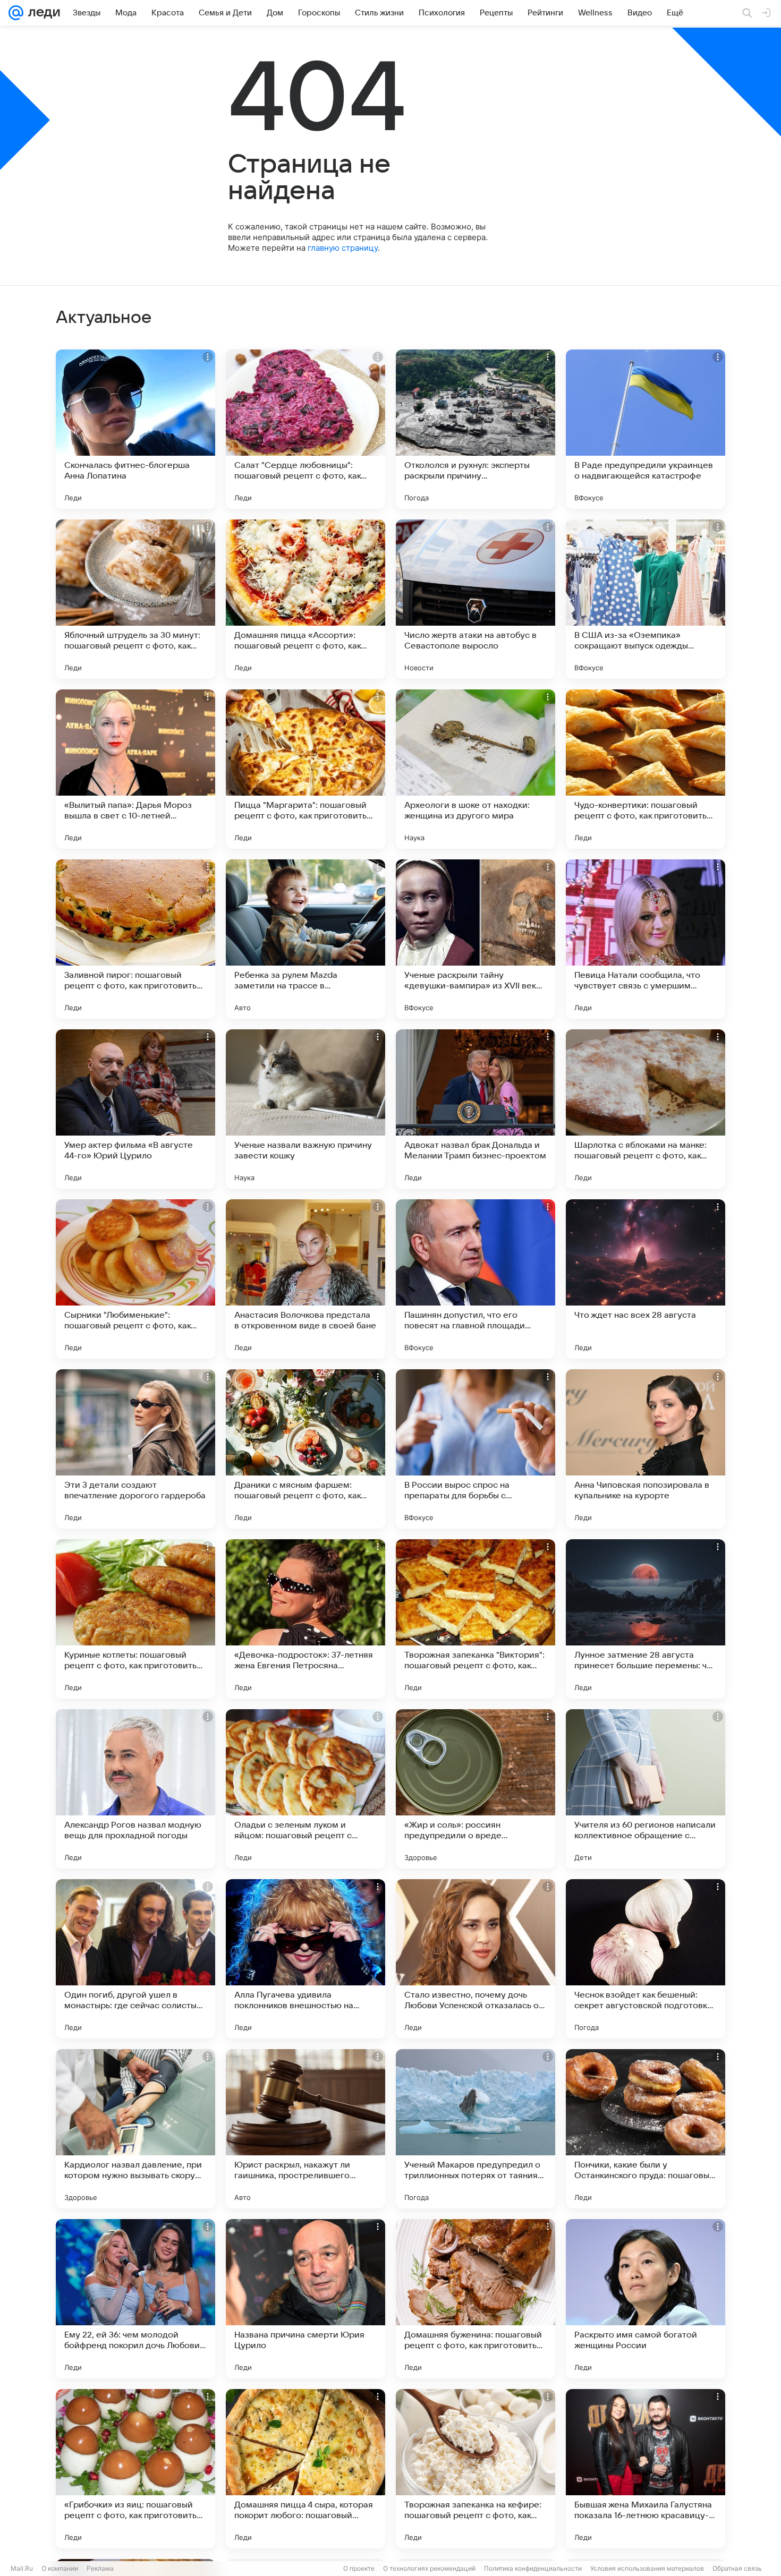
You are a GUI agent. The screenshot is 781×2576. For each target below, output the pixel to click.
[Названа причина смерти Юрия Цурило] (305, 2299)
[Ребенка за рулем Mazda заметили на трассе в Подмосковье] (305, 939)
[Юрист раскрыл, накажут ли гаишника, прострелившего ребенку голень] (305, 2129)
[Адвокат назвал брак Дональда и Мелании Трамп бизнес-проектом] (476, 1109)
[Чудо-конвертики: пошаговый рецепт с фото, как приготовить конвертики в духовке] (646, 769)
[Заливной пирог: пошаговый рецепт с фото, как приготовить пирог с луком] (135, 939)
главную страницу (343, 248)
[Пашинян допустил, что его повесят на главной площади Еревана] (476, 1279)
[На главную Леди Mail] (42, 13)
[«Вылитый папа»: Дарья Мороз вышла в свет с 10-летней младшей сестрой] (135, 769)
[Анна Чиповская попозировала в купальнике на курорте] (646, 1449)
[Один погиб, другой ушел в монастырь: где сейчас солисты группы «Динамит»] (135, 1959)
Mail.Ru (22, 2568)
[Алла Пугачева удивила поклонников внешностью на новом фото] (305, 1959)
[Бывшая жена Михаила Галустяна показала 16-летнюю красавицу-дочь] (646, 2469)
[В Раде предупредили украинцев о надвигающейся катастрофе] (646, 429)
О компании (60, 2568)
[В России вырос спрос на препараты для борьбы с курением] (476, 1449)
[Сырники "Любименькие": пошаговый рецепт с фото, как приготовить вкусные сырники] (135, 1279)
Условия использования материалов (647, 2568)
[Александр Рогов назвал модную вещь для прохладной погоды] (135, 1789)
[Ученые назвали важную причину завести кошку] (305, 1109)
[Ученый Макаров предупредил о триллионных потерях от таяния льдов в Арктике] (476, 2129)
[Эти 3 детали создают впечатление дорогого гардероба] (135, 1449)
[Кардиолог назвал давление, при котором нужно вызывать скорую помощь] (135, 2129)
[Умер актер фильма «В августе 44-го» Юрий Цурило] (135, 1109)
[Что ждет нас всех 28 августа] (646, 1279)
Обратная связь (737, 2568)
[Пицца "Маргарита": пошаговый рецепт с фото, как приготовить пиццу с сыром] (305, 769)
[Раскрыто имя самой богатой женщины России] (646, 2299)
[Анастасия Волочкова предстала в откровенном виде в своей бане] (305, 1279)
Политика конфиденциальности (533, 2568)
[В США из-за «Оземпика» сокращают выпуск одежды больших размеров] (646, 599)
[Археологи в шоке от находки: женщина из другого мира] (476, 769)
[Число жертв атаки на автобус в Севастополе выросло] (476, 599)
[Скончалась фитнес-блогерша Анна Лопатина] (135, 429)
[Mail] (16, 13)
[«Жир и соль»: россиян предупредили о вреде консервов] (476, 1789)
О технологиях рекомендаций (429, 2568)
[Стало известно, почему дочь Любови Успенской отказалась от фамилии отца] (476, 1959)
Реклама (100, 2568)
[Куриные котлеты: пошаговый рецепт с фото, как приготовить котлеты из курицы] (135, 1619)
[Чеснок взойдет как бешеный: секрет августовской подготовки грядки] (646, 1959)
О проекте (359, 2568)
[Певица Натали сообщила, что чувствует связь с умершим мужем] (646, 939)
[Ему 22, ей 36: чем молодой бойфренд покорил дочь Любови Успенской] (135, 2299)
